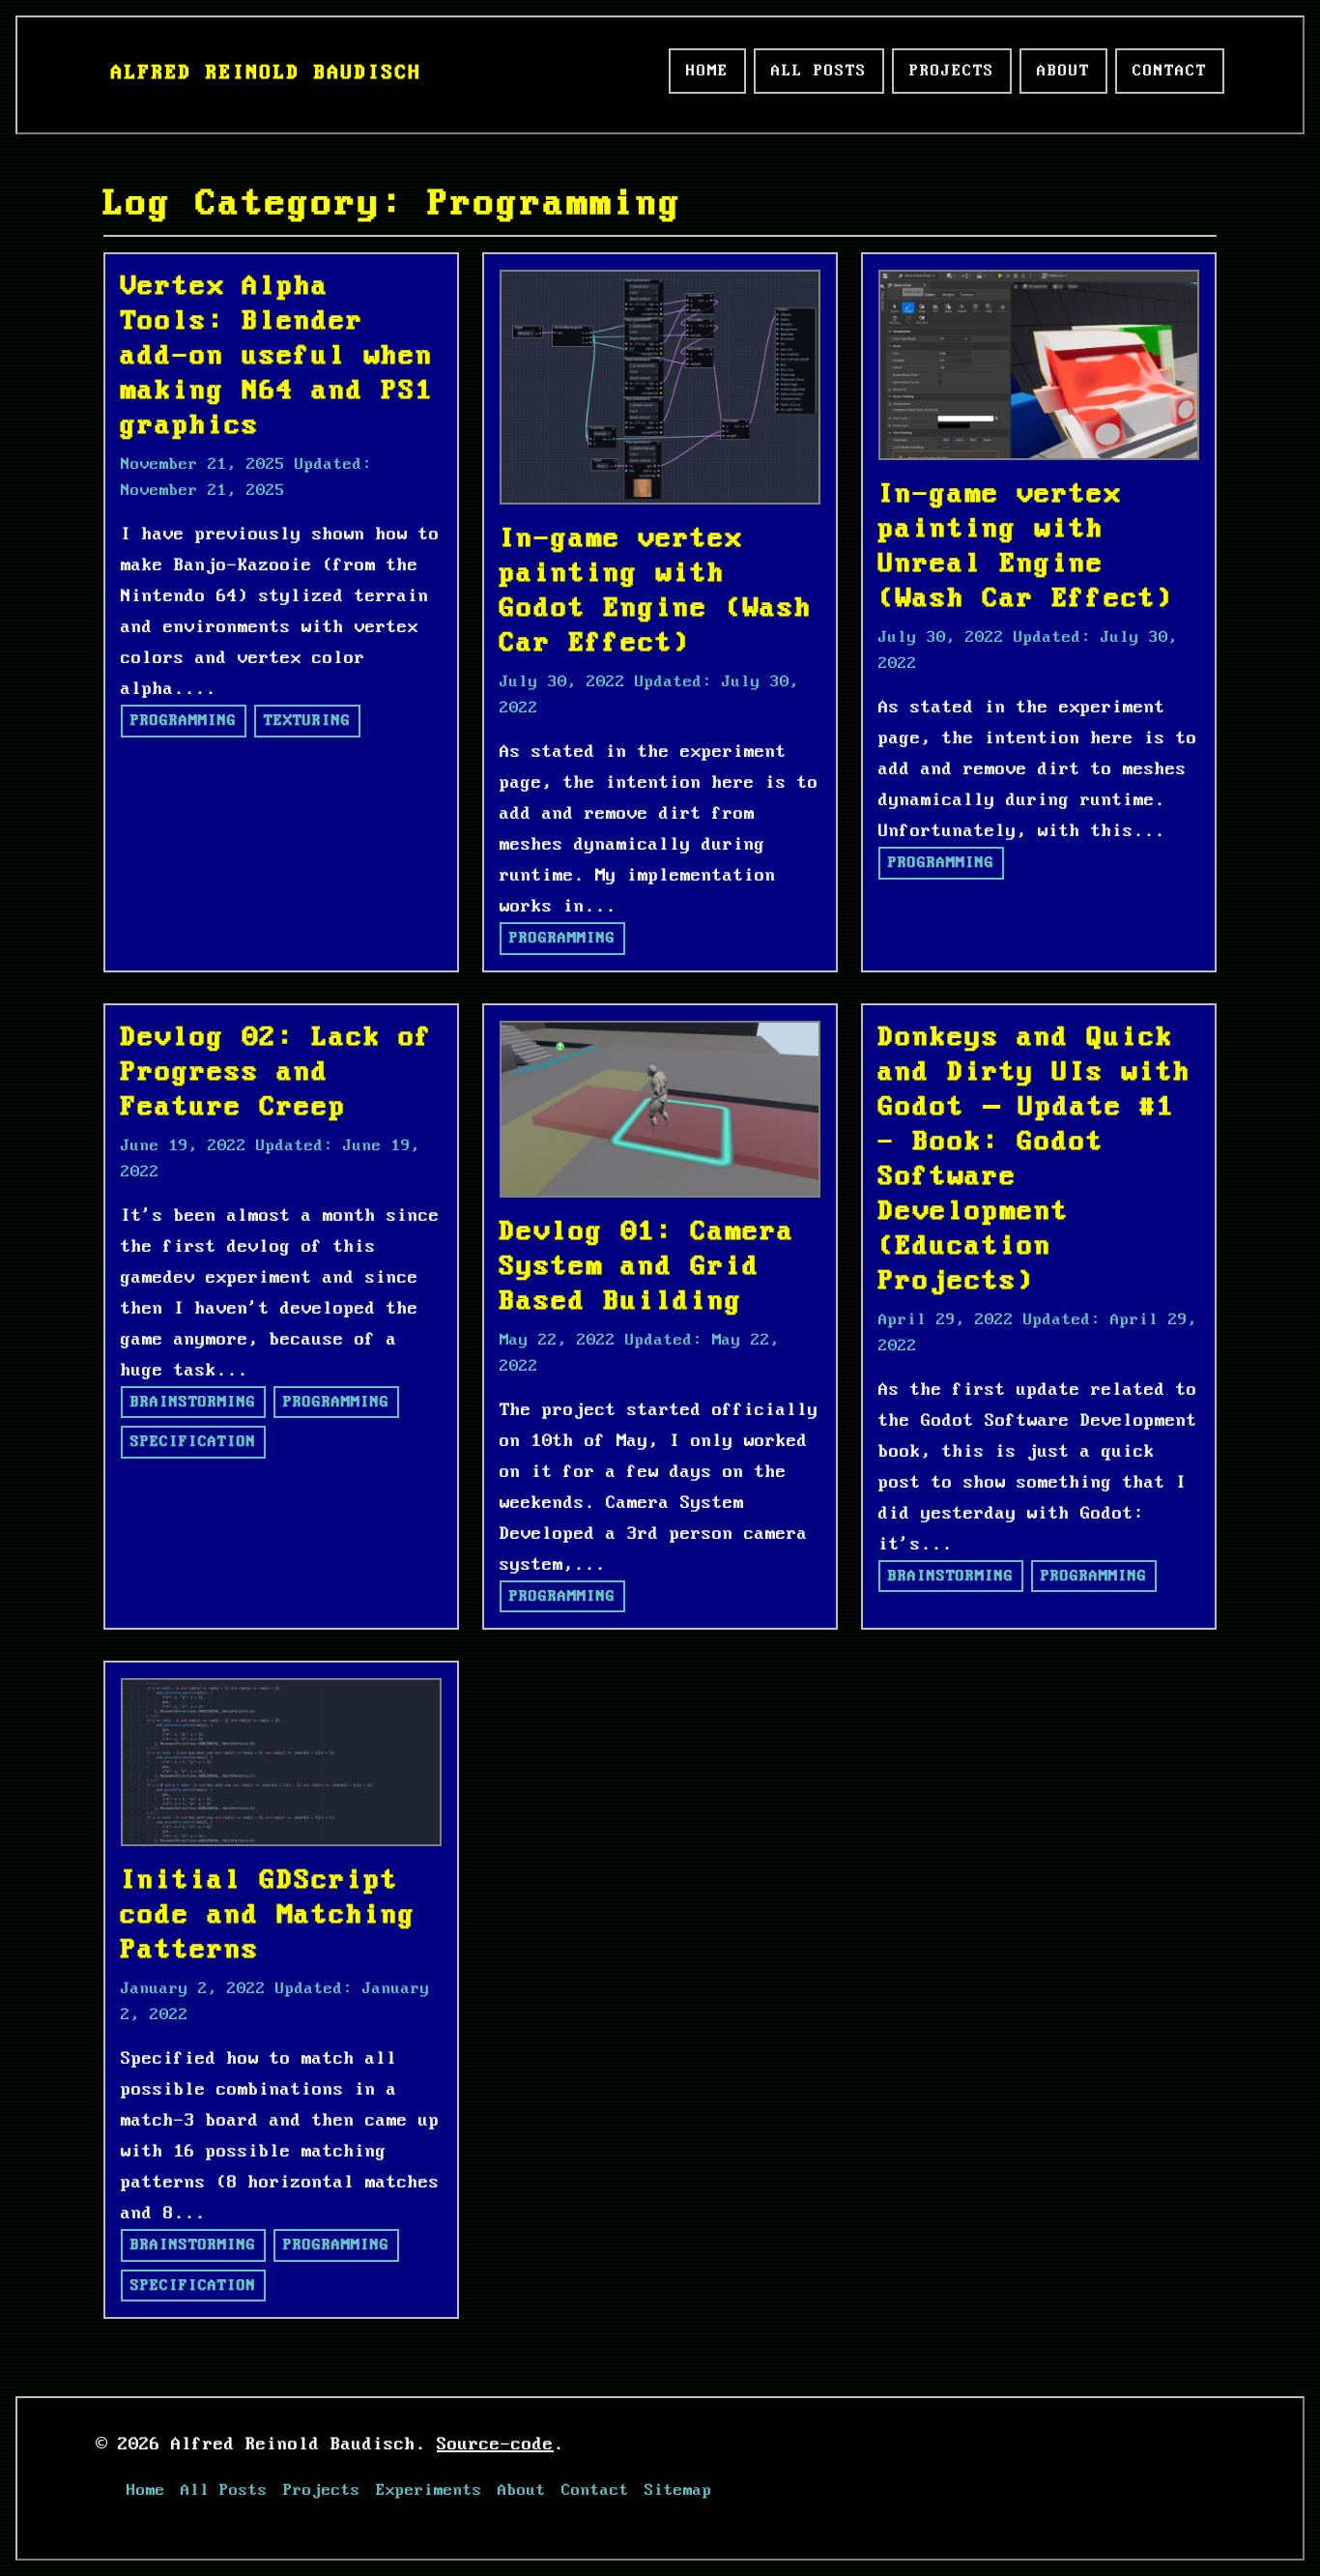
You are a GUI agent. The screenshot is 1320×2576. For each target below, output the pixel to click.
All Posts (819, 71)
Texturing (307, 721)
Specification (193, 1442)
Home (707, 71)
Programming (184, 721)
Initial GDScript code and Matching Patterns (269, 1915)
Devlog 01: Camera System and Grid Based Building (647, 1267)
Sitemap (678, 2490)
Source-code (495, 2445)
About (1063, 71)
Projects (952, 71)
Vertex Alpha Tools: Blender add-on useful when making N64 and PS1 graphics (277, 356)
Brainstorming (193, 1402)
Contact (1170, 71)
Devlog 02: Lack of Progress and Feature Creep (277, 1072)
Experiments (429, 2490)
